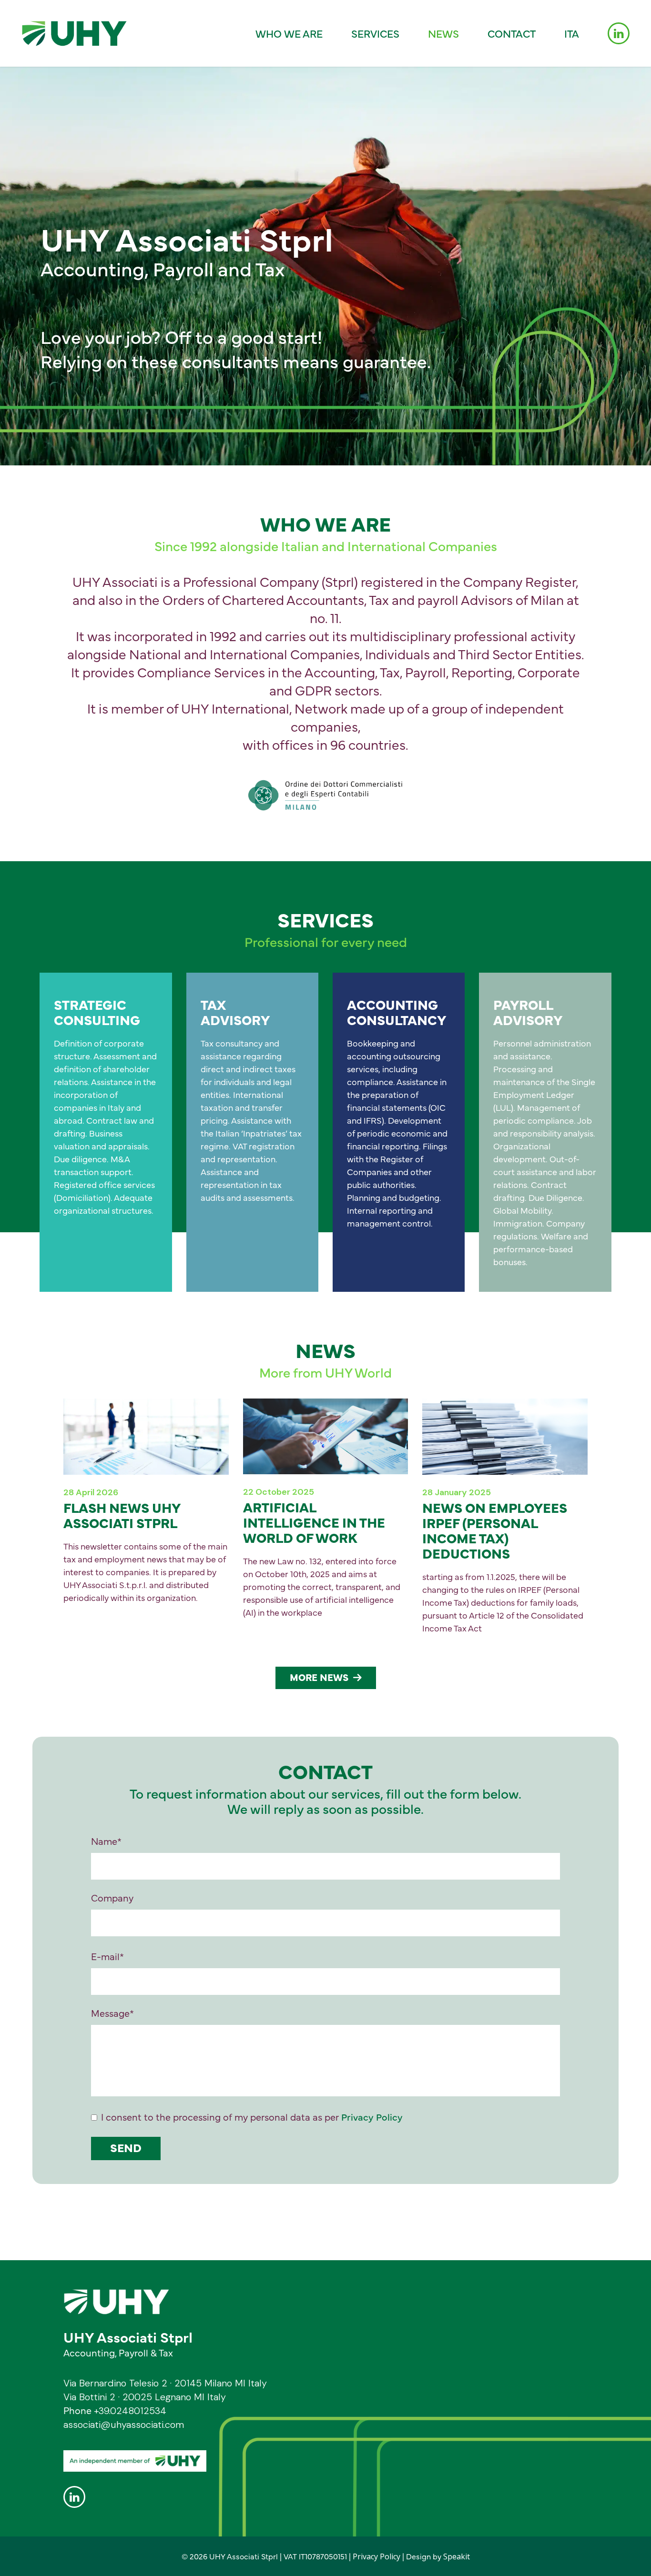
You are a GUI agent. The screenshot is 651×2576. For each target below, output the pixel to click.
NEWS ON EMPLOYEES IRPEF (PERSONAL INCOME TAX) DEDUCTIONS (495, 1530)
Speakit (457, 2556)
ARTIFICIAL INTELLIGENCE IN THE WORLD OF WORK (314, 1522)
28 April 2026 (91, 1492)
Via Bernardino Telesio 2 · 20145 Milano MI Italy (165, 2383)
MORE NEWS (319, 1677)
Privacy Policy (372, 2117)
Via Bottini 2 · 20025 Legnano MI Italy (145, 2397)
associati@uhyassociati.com (124, 2425)
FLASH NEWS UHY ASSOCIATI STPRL (122, 1515)
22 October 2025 (279, 1492)
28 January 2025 (457, 1492)
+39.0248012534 (130, 2411)
